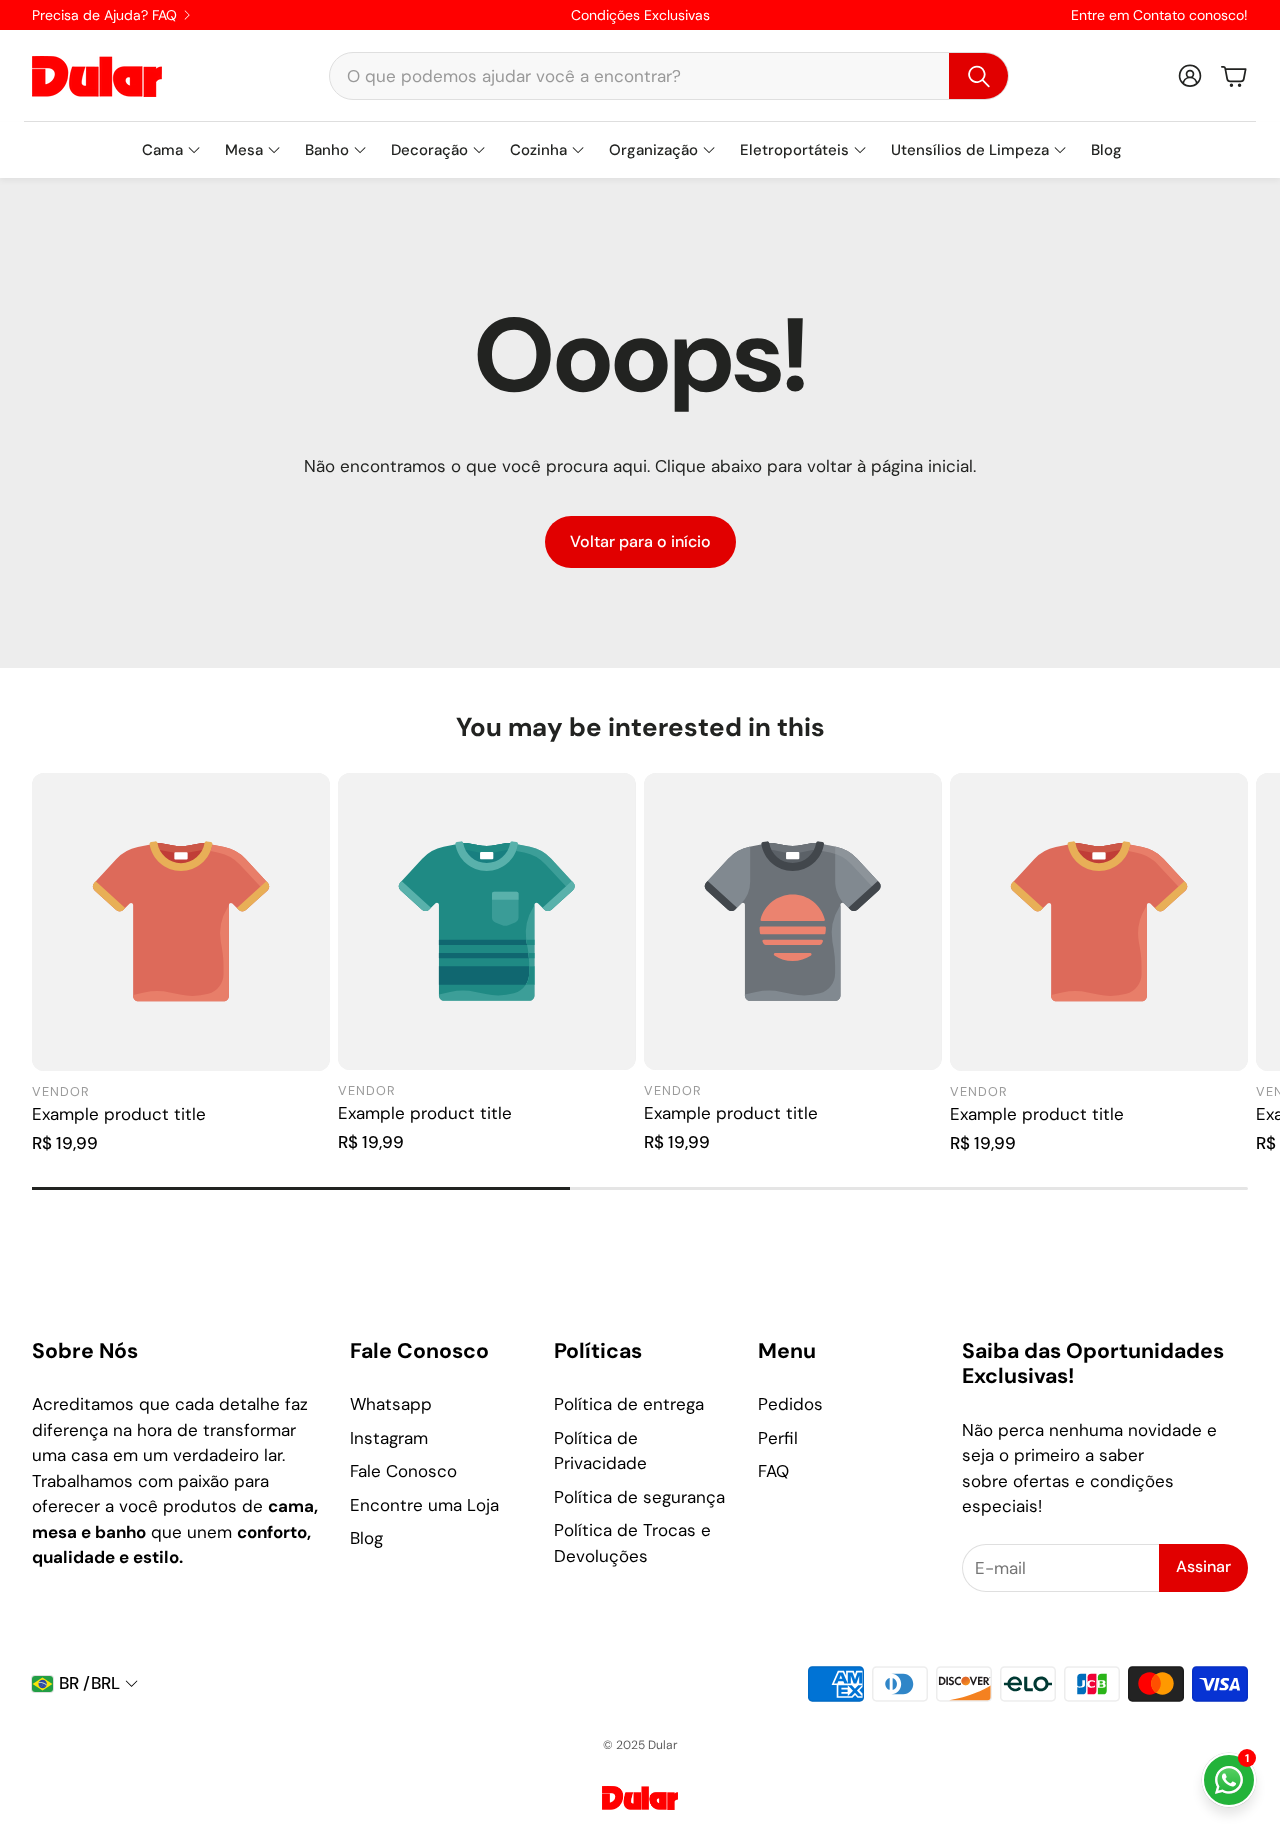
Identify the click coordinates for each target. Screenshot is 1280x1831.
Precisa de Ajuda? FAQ (104, 15)
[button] (669, 76)
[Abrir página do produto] (181, 922)
